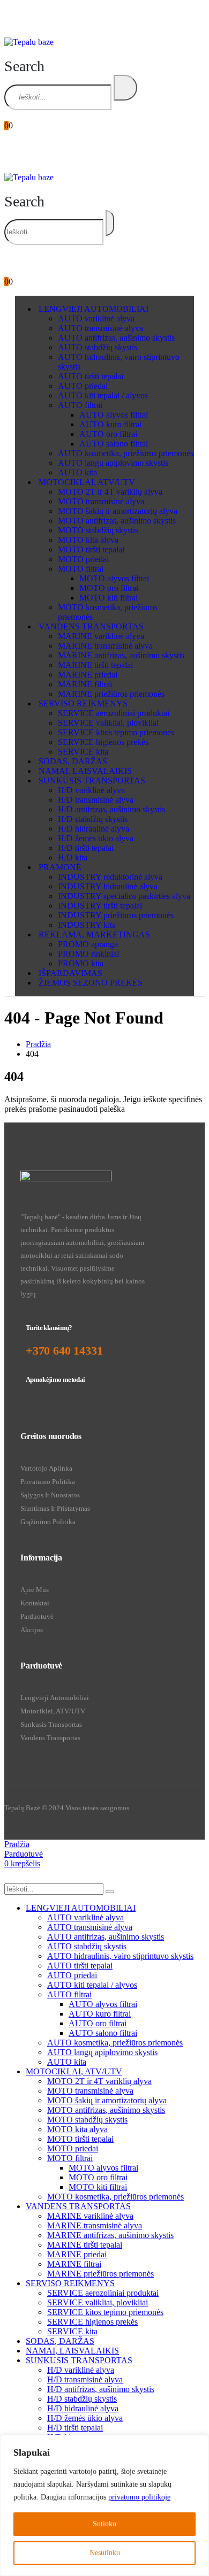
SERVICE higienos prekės (103, 742)
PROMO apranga (88, 944)
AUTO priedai (83, 386)
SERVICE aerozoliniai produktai (114, 713)
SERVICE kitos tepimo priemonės (116, 732)
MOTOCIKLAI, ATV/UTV (87, 482)
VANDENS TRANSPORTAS (91, 626)
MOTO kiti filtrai (109, 598)
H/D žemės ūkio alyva (96, 838)
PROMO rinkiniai (88, 954)
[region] (104, 2505)
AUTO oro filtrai (108, 434)
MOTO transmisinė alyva (101, 501)
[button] (24, 66)
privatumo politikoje (139, 2497)
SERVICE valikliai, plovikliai (108, 723)
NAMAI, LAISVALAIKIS (85, 771)
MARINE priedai (88, 675)
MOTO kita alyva (88, 540)
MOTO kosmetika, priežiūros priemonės (115, 2197)
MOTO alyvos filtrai (114, 578)
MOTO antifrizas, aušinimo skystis (117, 521)
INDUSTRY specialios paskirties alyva (124, 896)
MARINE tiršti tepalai (95, 665)
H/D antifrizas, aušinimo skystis (111, 809)
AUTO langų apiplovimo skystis (113, 463)
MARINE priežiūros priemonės (111, 694)
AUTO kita (77, 472)
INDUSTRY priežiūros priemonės (116, 915)
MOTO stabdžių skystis (98, 530)
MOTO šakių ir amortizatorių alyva (118, 511)
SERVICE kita (83, 752)
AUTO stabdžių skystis (98, 347)
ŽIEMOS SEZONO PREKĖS (91, 983)
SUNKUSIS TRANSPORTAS (92, 781)
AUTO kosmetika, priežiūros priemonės (126, 453)
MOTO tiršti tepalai (91, 549)
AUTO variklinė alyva (96, 318)
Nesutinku (105, 2553)
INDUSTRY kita (87, 925)
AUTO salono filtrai (114, 444)
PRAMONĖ (60, 867)
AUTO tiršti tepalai (91, 376)
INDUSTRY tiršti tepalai (100, 906)
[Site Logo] (29, 42)
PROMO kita (81, 963)
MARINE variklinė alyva (101, 636)
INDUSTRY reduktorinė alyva (110, 877)
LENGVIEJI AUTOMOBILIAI (94, 309)
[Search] (125, 88)
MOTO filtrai (81, 569)
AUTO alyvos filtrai (114, 415)
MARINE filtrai (85, 684)
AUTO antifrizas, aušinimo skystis (116, 338)
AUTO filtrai (80, 405)
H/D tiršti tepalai (86, 848)
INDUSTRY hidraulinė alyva (108, 886)
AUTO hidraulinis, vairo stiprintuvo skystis (120, 1956)
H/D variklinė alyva (91, 790)
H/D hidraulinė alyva (94, 829)
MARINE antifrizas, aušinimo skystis (121, 655)
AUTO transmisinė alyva (100, 328)
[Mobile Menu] (11, 20)
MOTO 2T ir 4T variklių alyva (110, 492)
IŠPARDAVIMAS (70, 973)
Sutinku (104, 2524)
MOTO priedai (83, 559)
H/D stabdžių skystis (93, 819)
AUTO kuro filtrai (110, 424)
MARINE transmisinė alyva (105, 646)
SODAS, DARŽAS (73, 761)
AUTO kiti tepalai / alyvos (103, 395)
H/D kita (73, 858)
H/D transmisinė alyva (96, 800)
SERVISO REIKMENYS (83, 703)
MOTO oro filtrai (109, 588)
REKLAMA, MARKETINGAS (94, 935)
